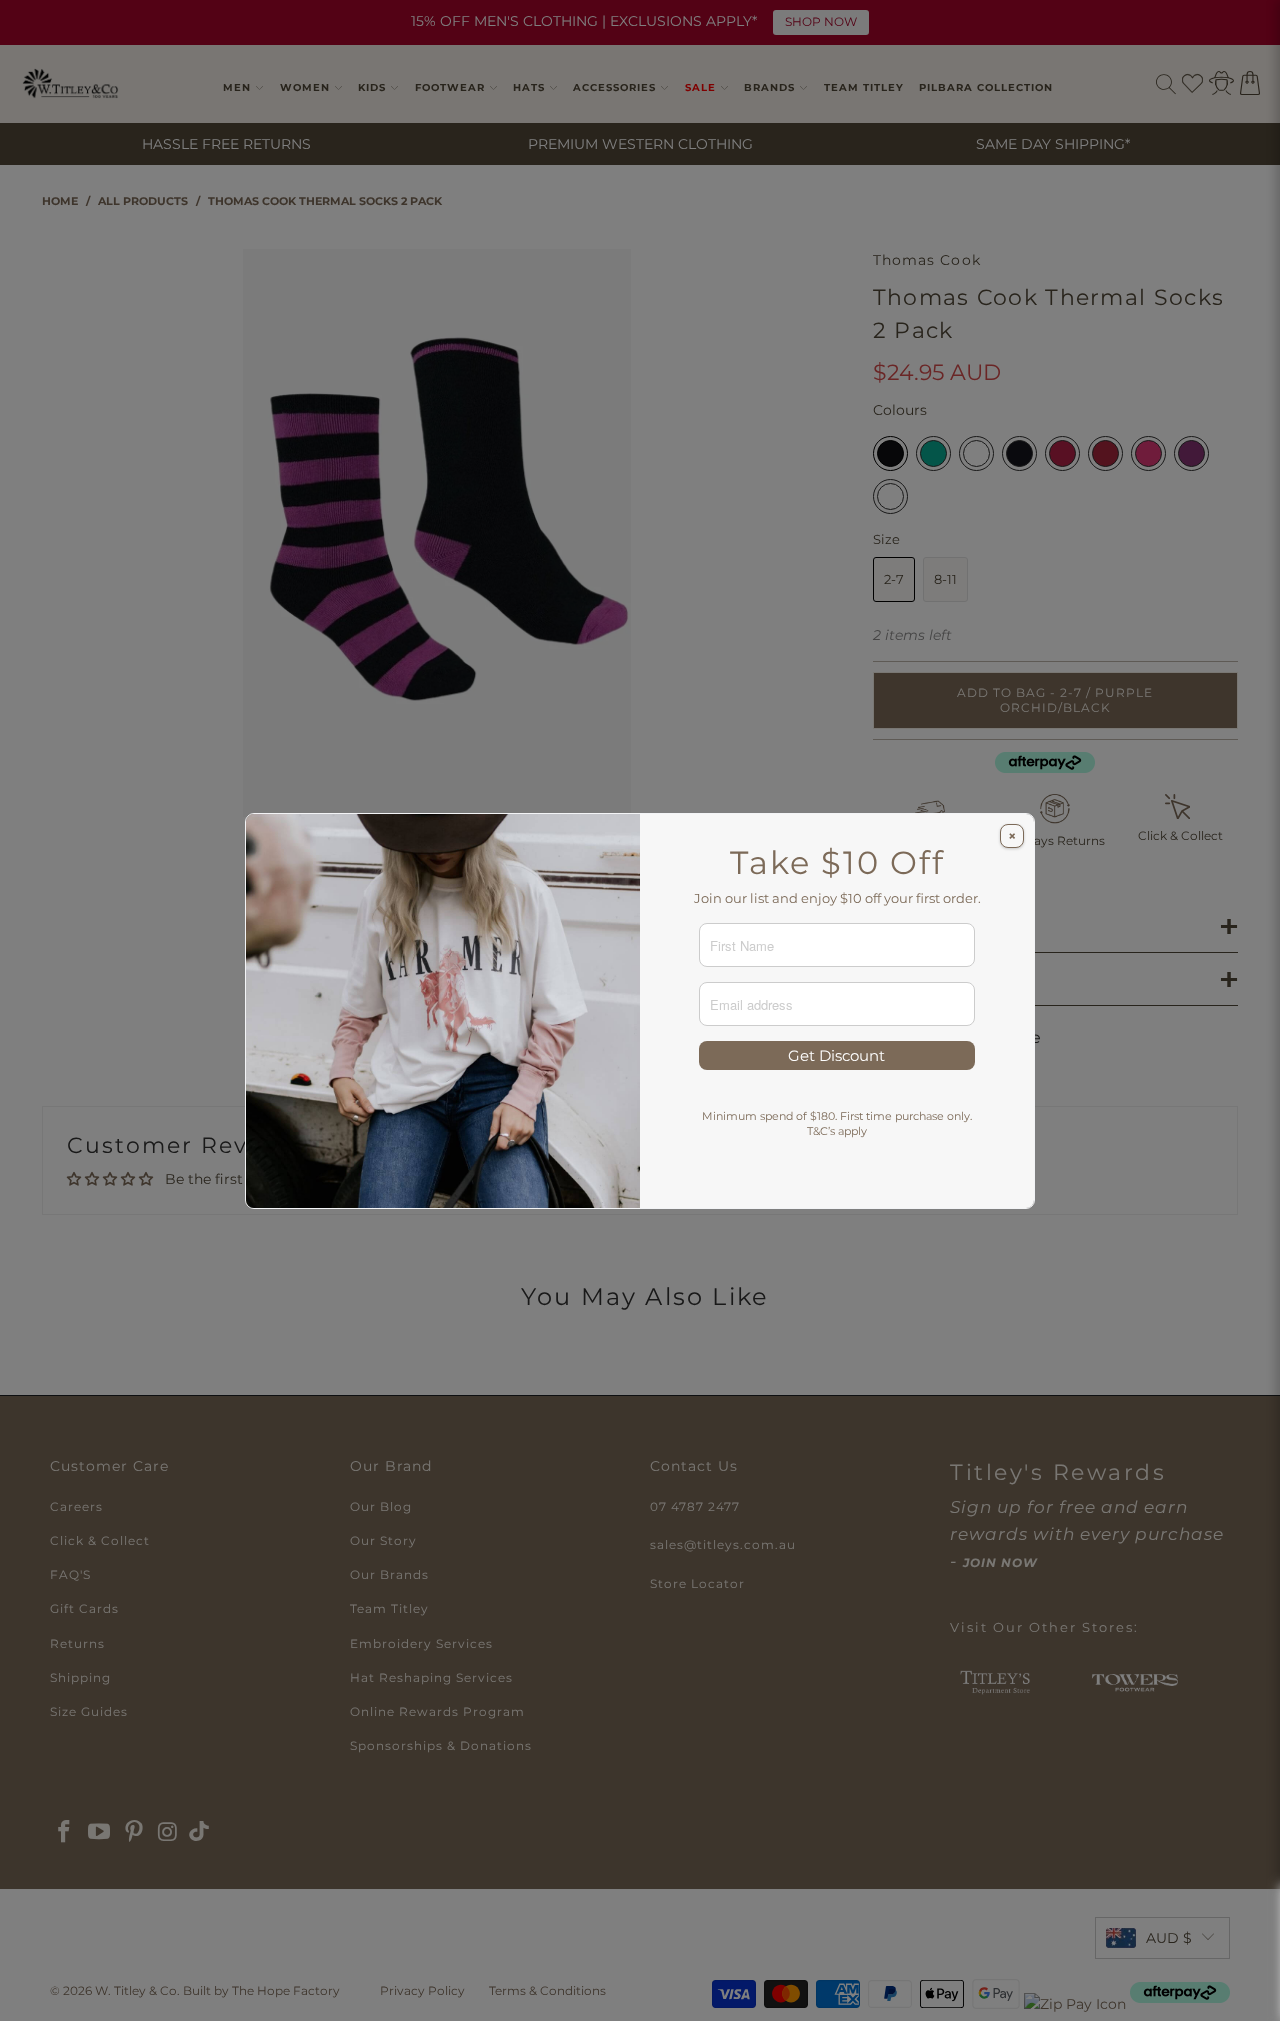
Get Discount (836, 1055)
